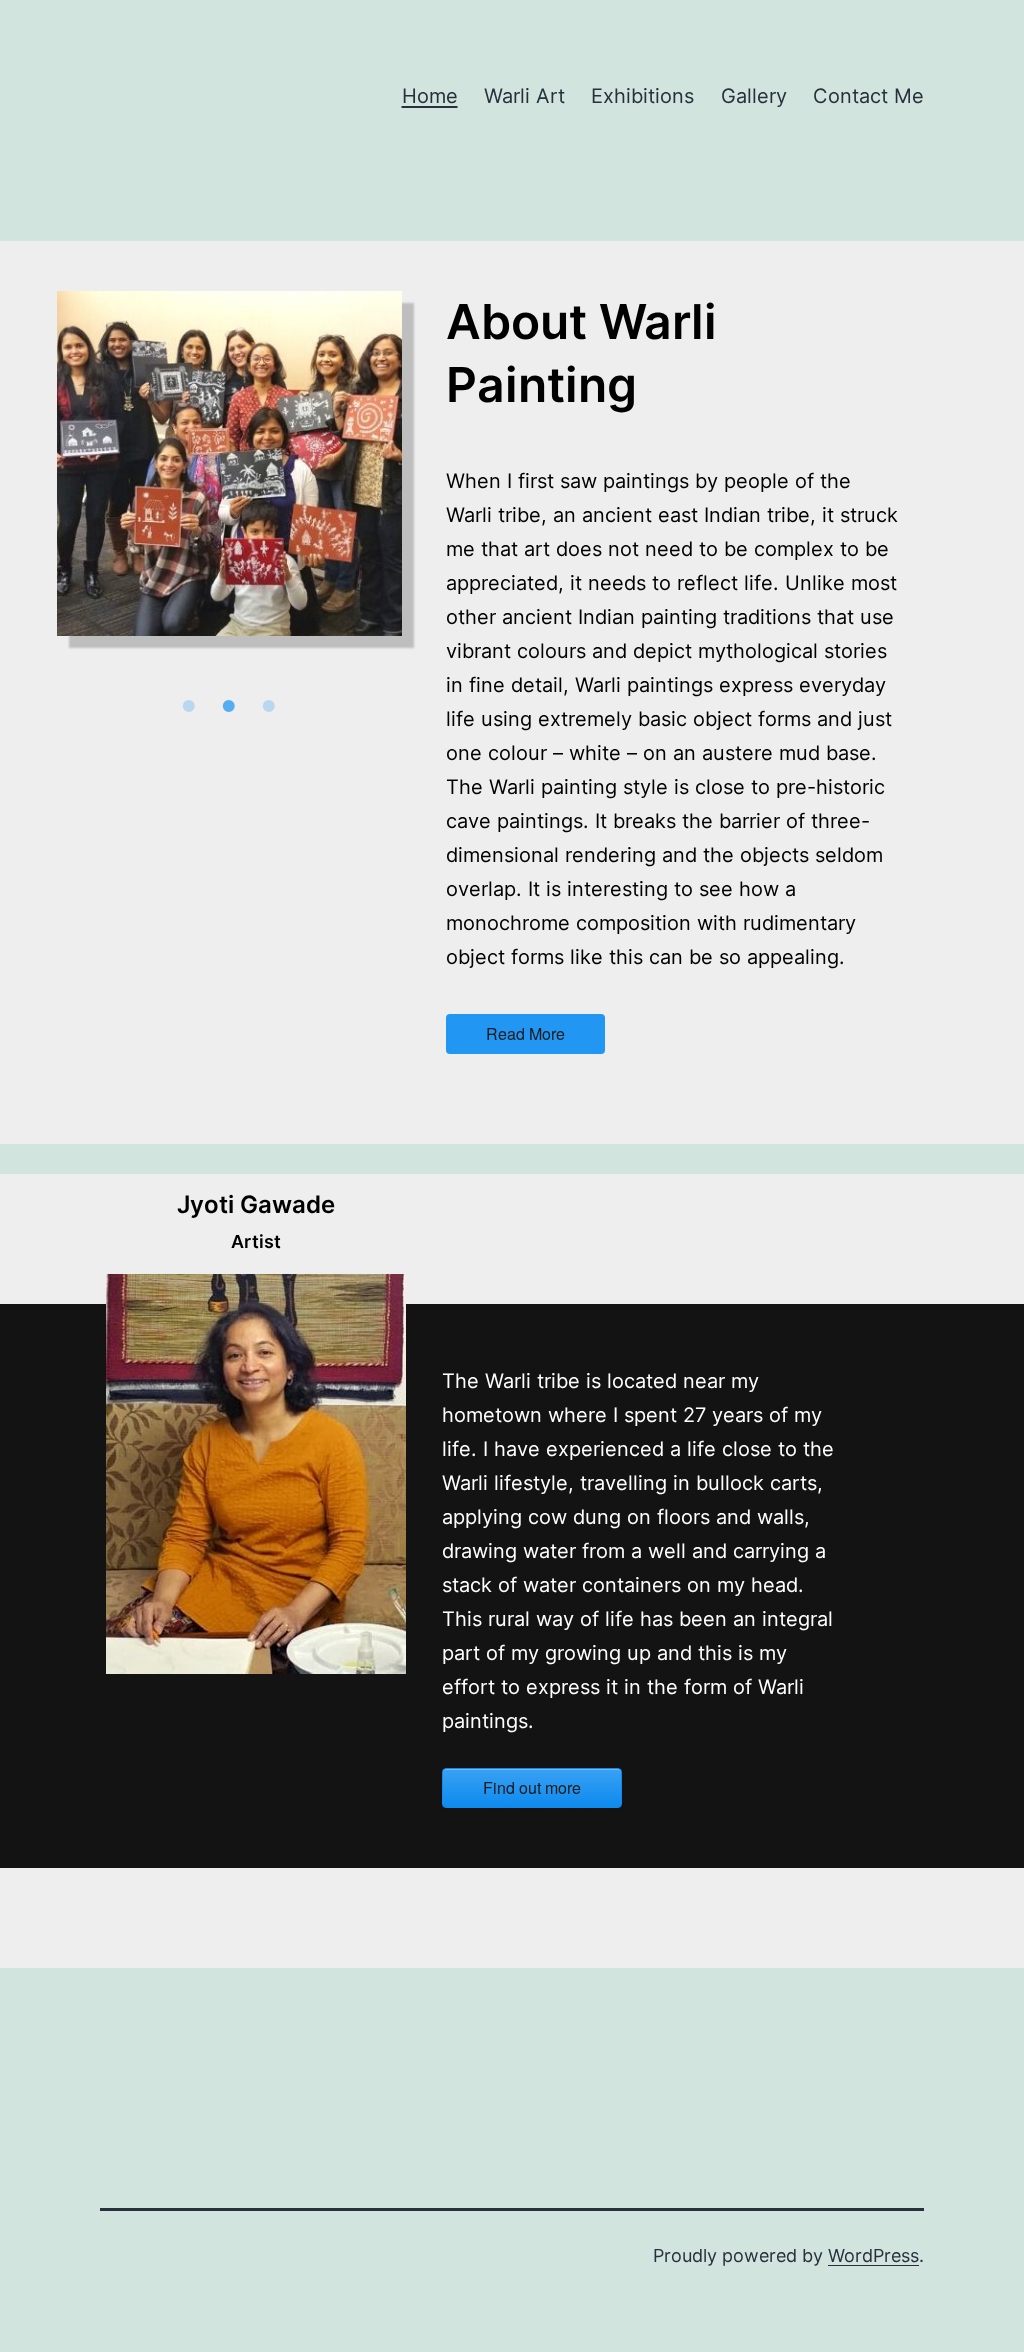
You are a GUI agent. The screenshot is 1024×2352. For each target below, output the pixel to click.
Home (430, 96)
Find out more (532, 1787)
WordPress (873, 2255)
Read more (525, 1033)
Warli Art (524, 96)
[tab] (189, 706)
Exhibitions (642, 96)
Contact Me (868, 96)
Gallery (754, 96)
